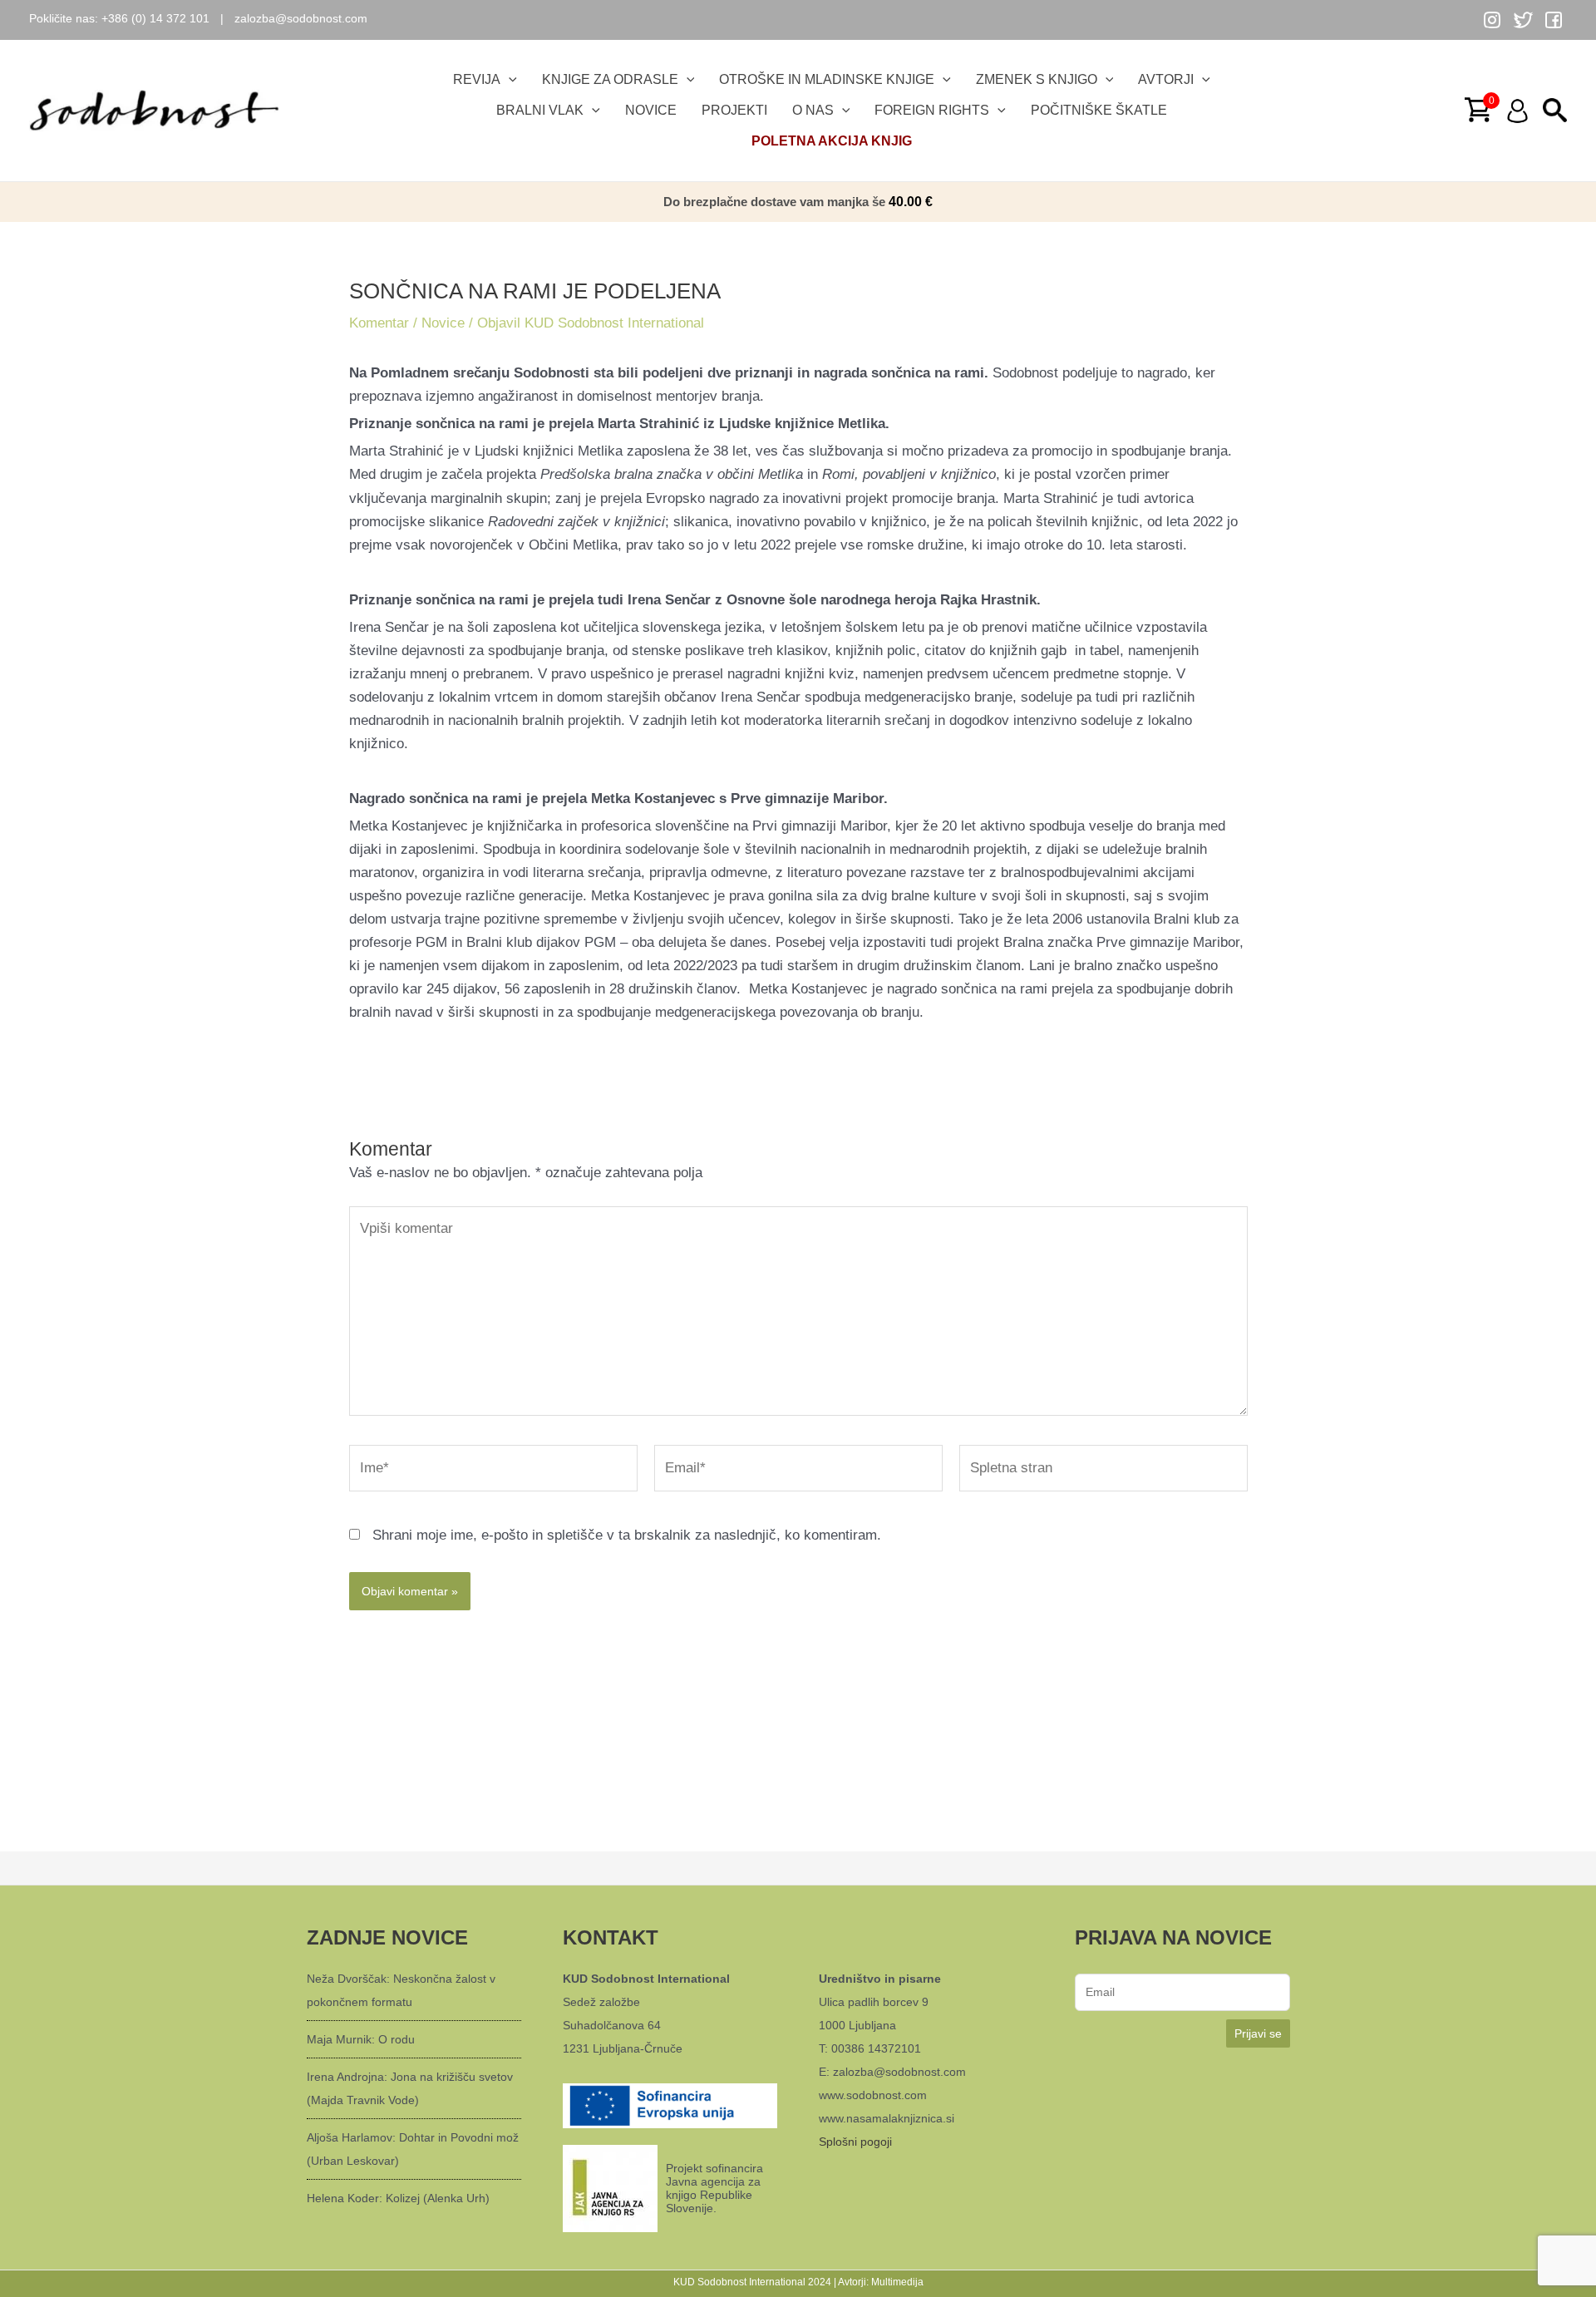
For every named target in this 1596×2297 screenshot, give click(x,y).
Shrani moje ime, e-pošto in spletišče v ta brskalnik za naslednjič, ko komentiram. (627, 1535)
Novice (443, 323)
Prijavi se (1258, 2033)
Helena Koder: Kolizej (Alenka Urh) (398, 2198)
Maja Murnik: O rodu (361, 2039)
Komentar (379, 323)
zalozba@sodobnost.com (301, 18)
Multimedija (897, 2282)
